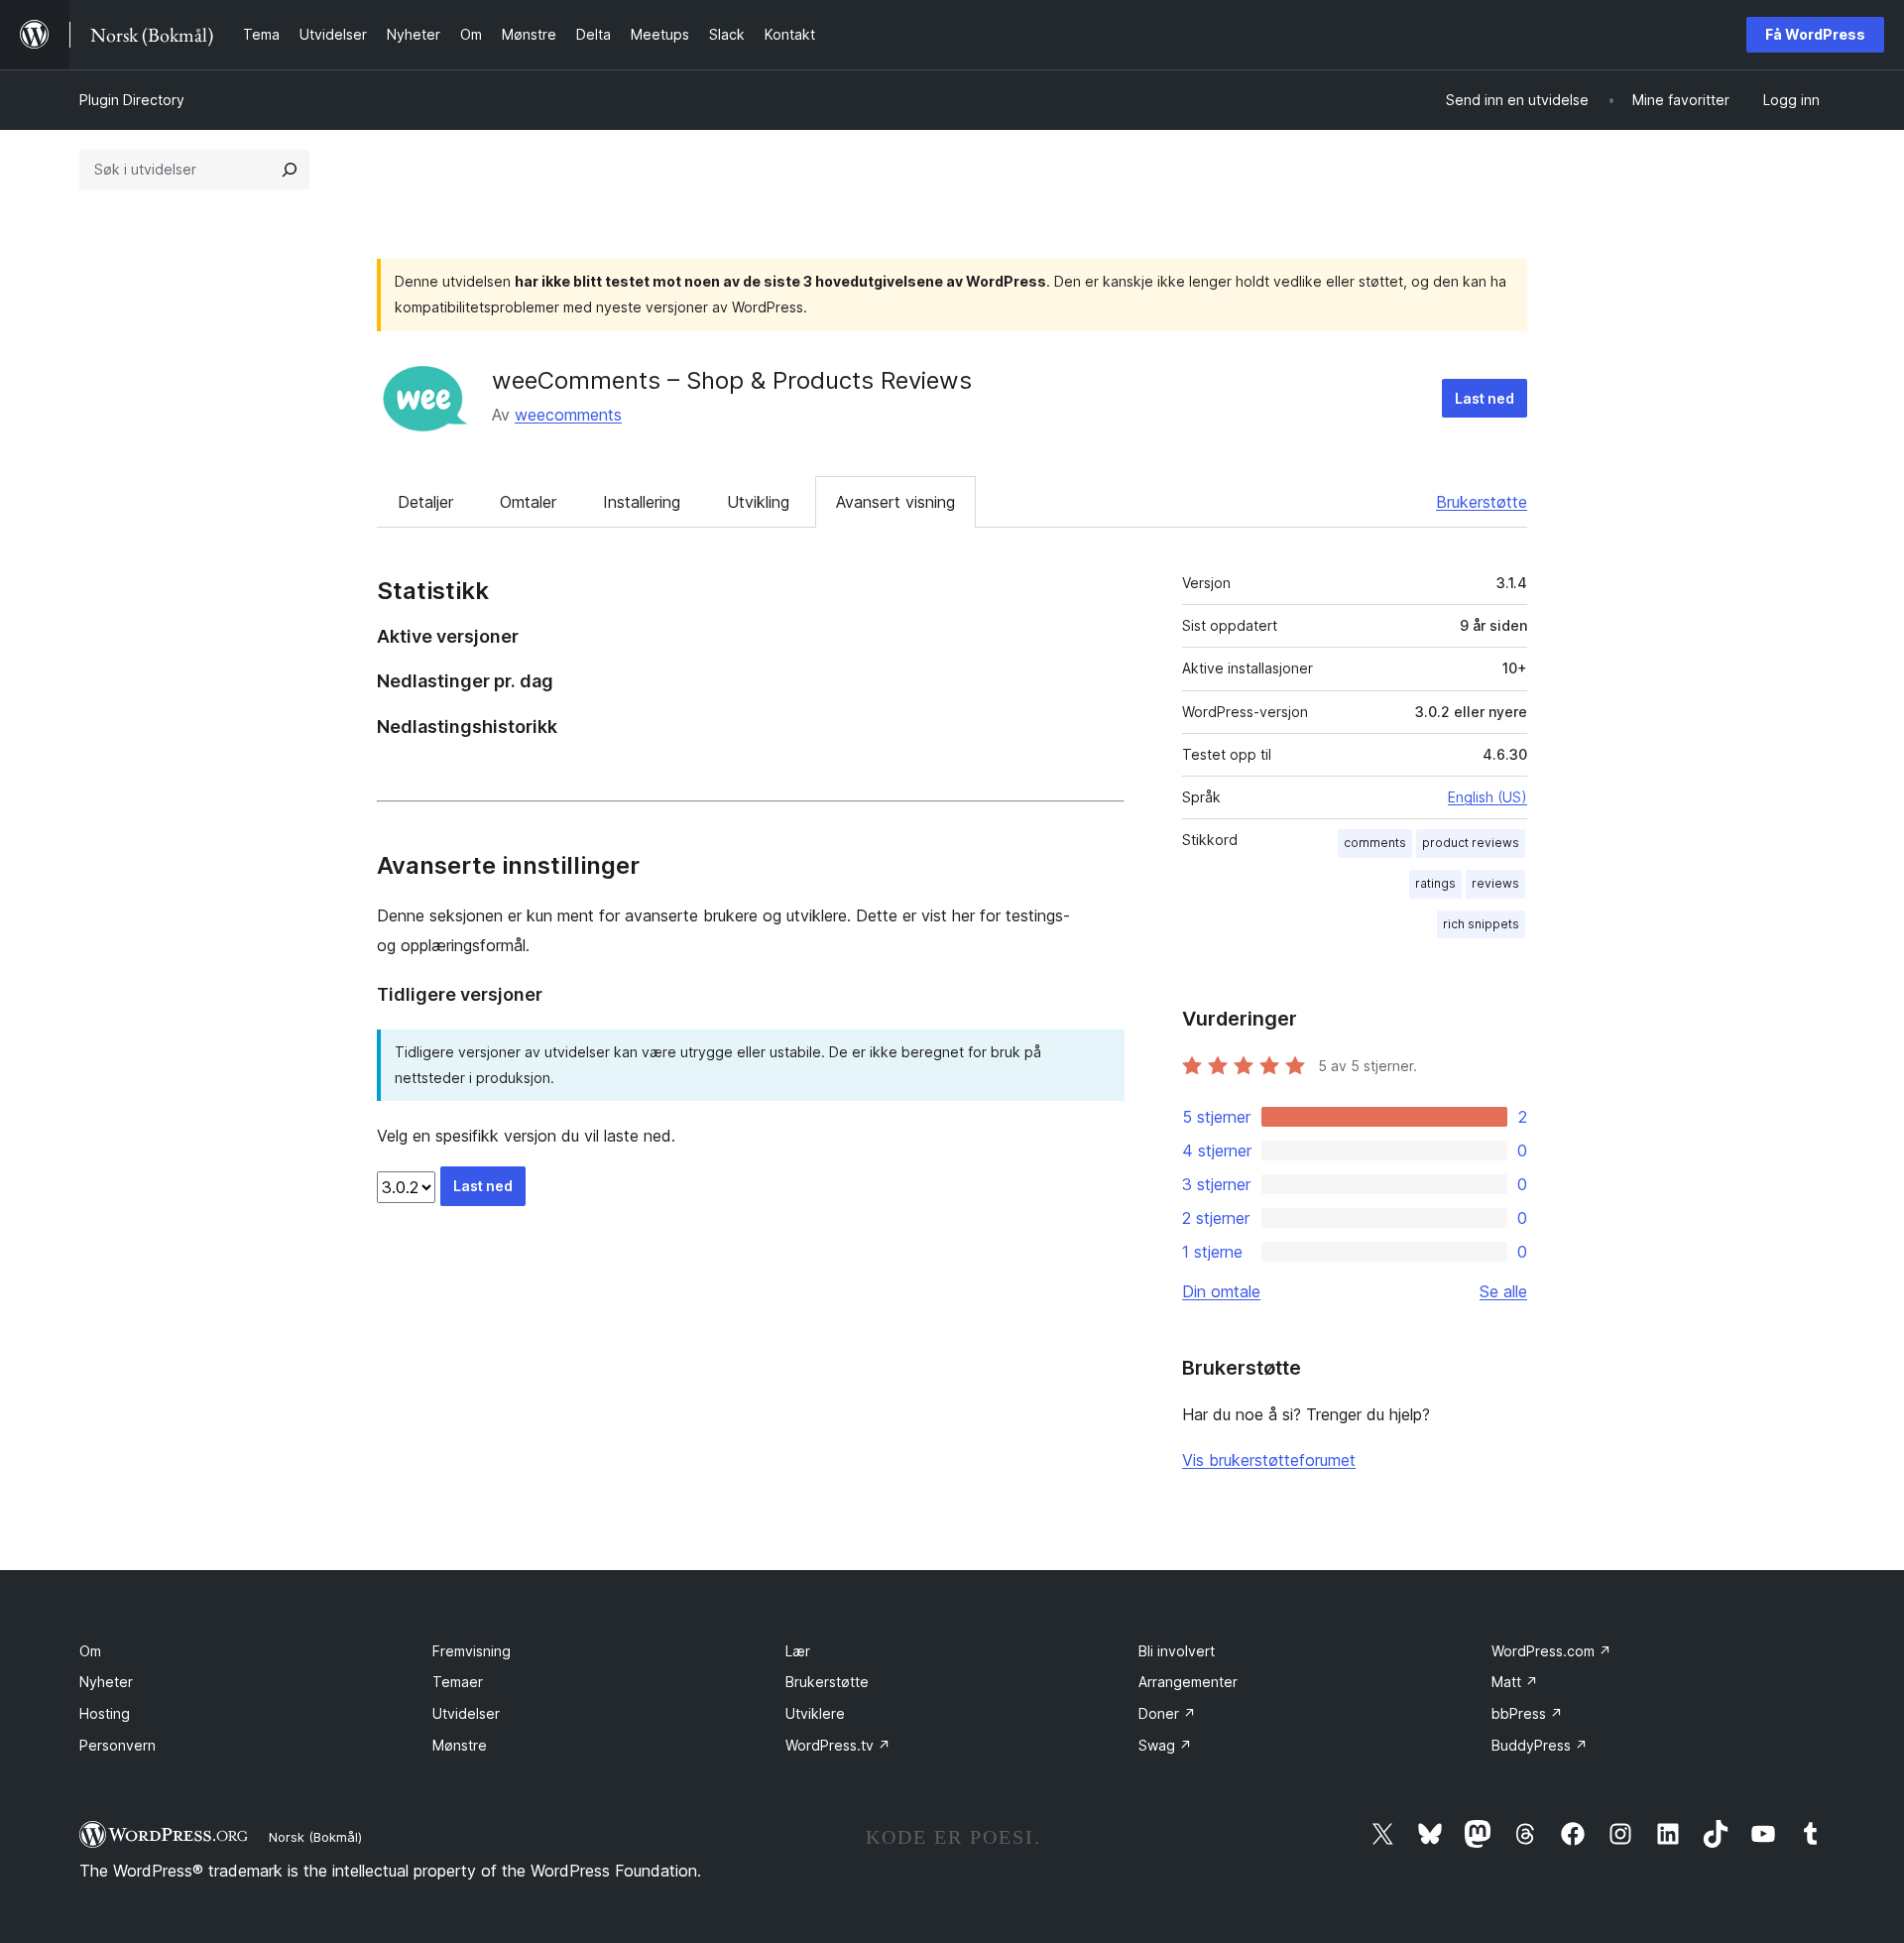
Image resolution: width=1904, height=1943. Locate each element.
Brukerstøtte (1482, 502)
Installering (642, 502)
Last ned (1485, 398)
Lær (798, 1651)
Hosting (105, 1713)
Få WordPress (1815, 34)
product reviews (1471, 843)
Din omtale (1221, 1291)
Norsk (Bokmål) (315, 1837)
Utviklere (815, 1713)
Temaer (458, 1682)
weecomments (568, 415)
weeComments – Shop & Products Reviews (732, 380)
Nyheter (106, 1682)
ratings (1435, 883)
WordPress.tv (838, 1745)
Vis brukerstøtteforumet (1269, 1460)
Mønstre (460, 1745)
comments (1375, 843)
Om (90, 1651)
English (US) (1487, 797)
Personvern (118, 1745)
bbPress (1527, 1713)
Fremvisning (472, 1651)
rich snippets (1481, 924)
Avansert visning (895, 502)
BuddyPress (1540, 1745)
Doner (1167, 1713)
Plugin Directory (132, 100)
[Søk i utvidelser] (290, 170)
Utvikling (758, 502)
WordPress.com (1551, 1651)
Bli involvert (1177, 1651)
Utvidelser (466, 1713)
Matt (1515, 1682)
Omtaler (528, 502)
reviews (1495, 883)
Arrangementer (1188, 1682)
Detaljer (425, 502)
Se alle (1503, 1291)
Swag (1165, 1745)
